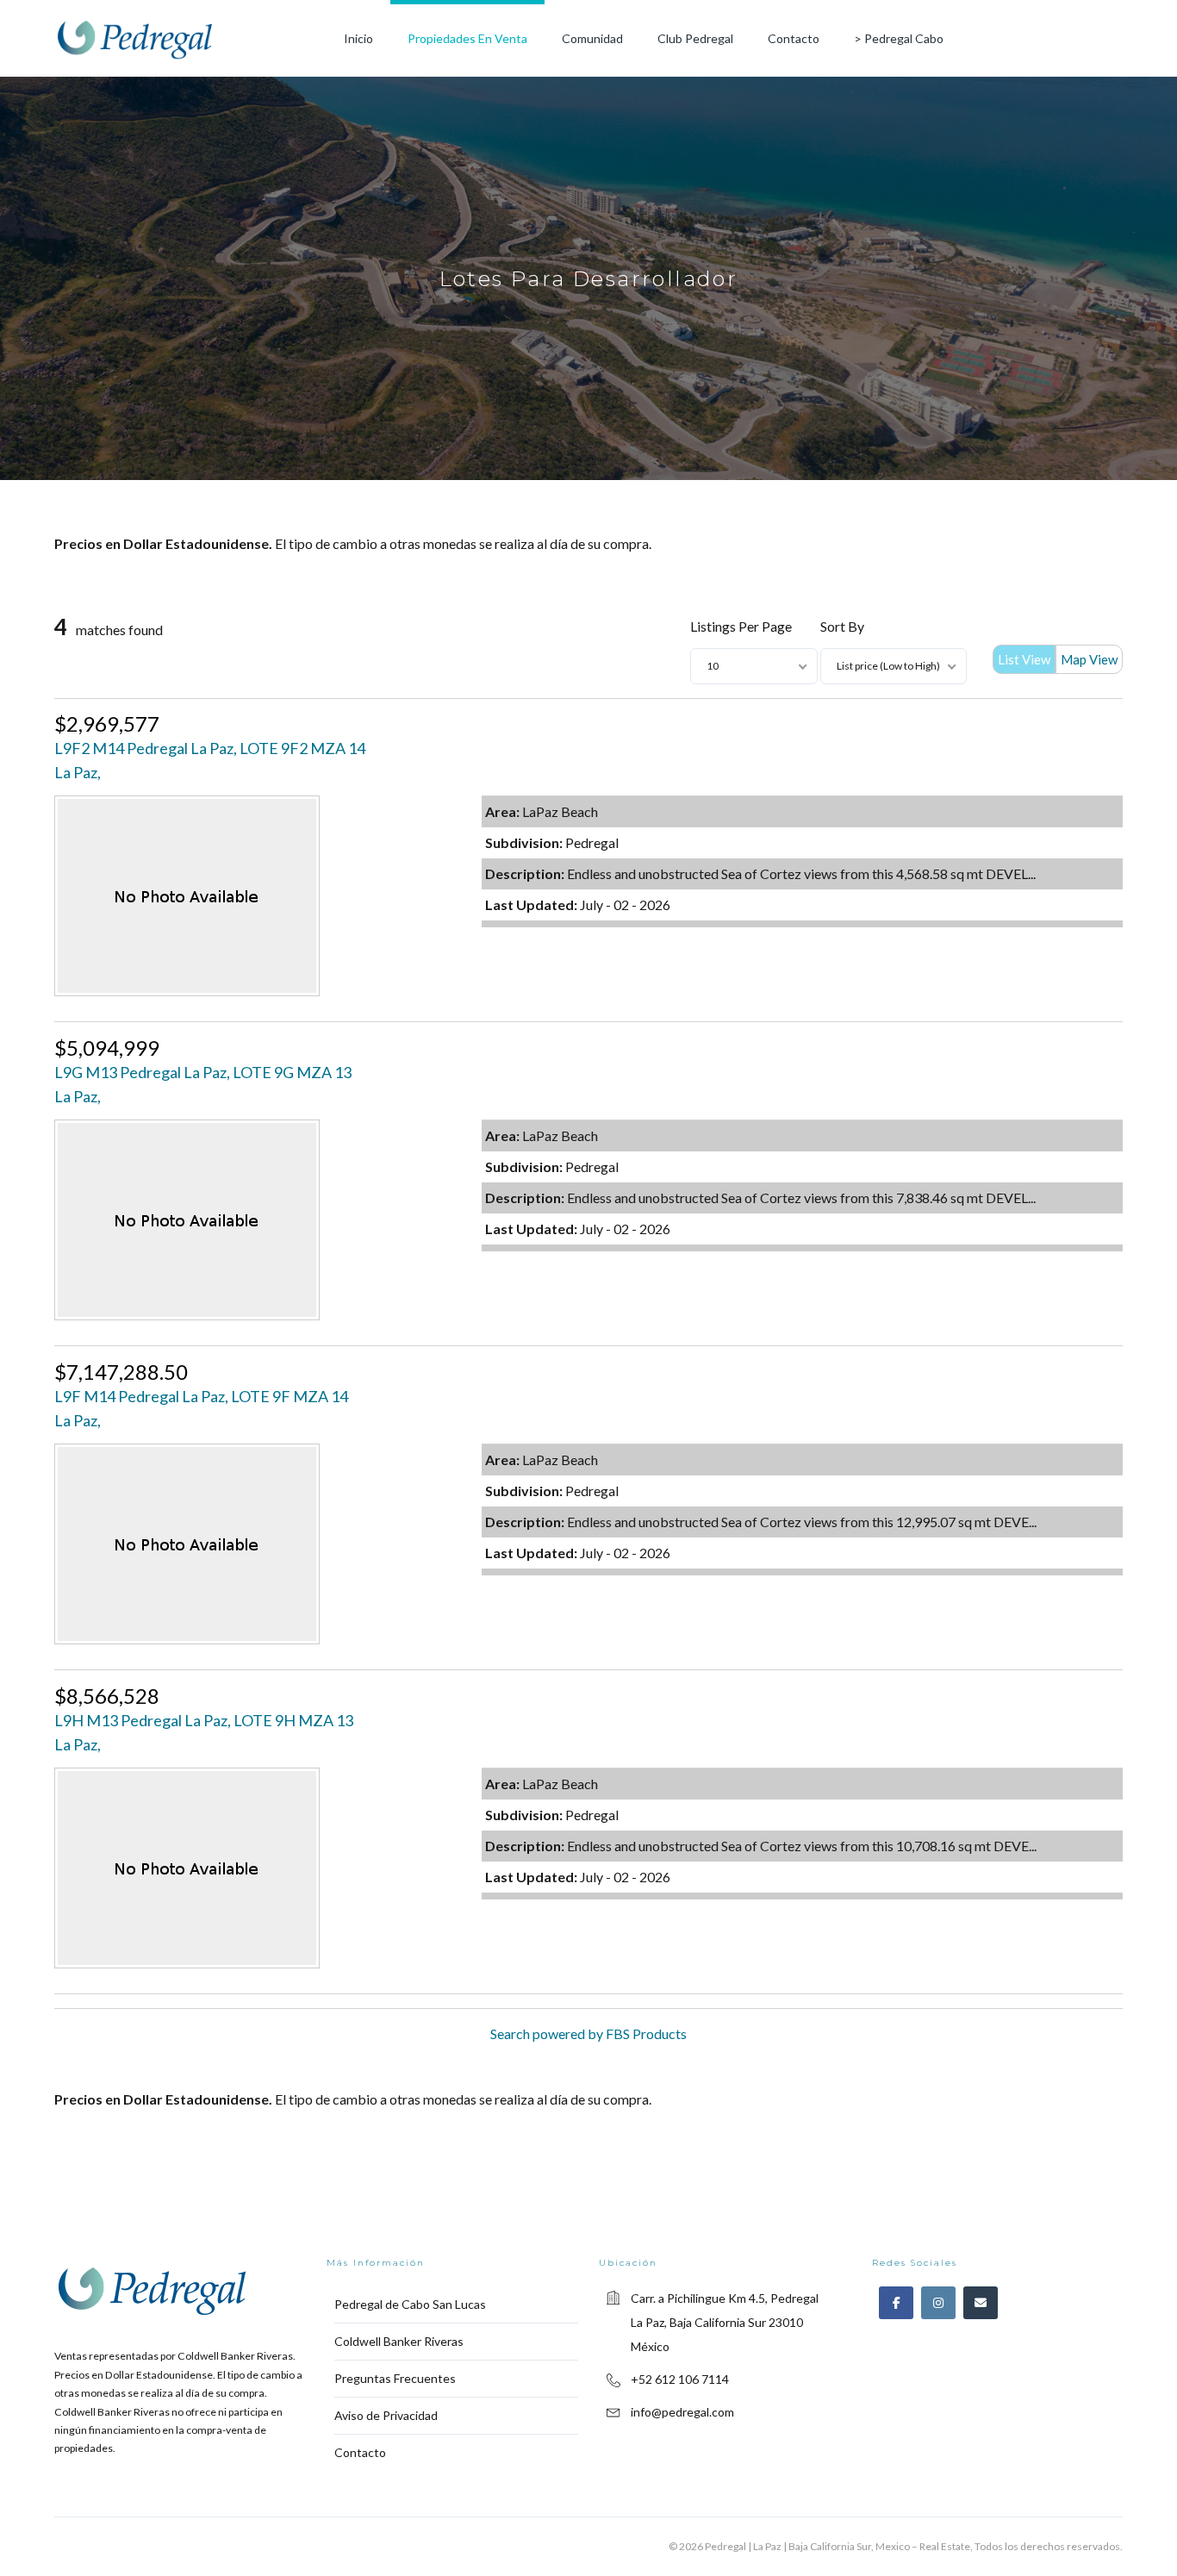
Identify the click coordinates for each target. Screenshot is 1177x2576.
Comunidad (592, 38)
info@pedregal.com (682, 2412)
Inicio (358, 38)
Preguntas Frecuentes (395, 2378)
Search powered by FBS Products (588, 2033)
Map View (1089, 659)
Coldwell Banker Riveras (399, 2341)
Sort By (842, 626)
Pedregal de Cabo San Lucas (410, 2304)
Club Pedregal (695, 38)
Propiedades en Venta (467, 38)
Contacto (794, 38)
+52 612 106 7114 (680, 2379)
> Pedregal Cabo (899, 38)
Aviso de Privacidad (386, 2415)
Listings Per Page (741, 626)
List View (1024, 659)
